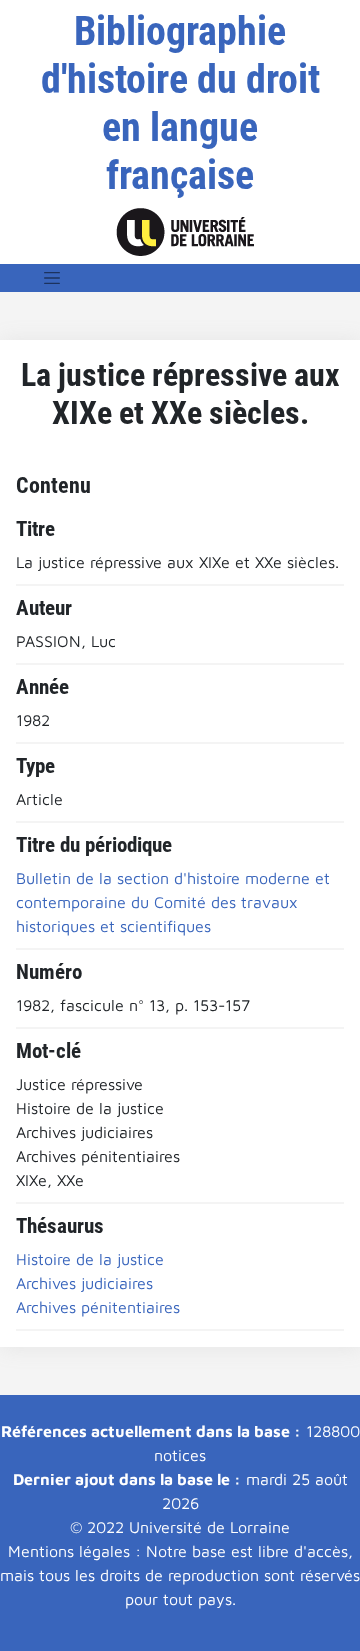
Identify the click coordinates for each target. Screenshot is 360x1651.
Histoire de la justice (90, 1259)
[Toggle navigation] (52, 278)
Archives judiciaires (84, 1283)
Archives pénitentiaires (98, 1307)
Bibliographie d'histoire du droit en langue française (180, 103)
